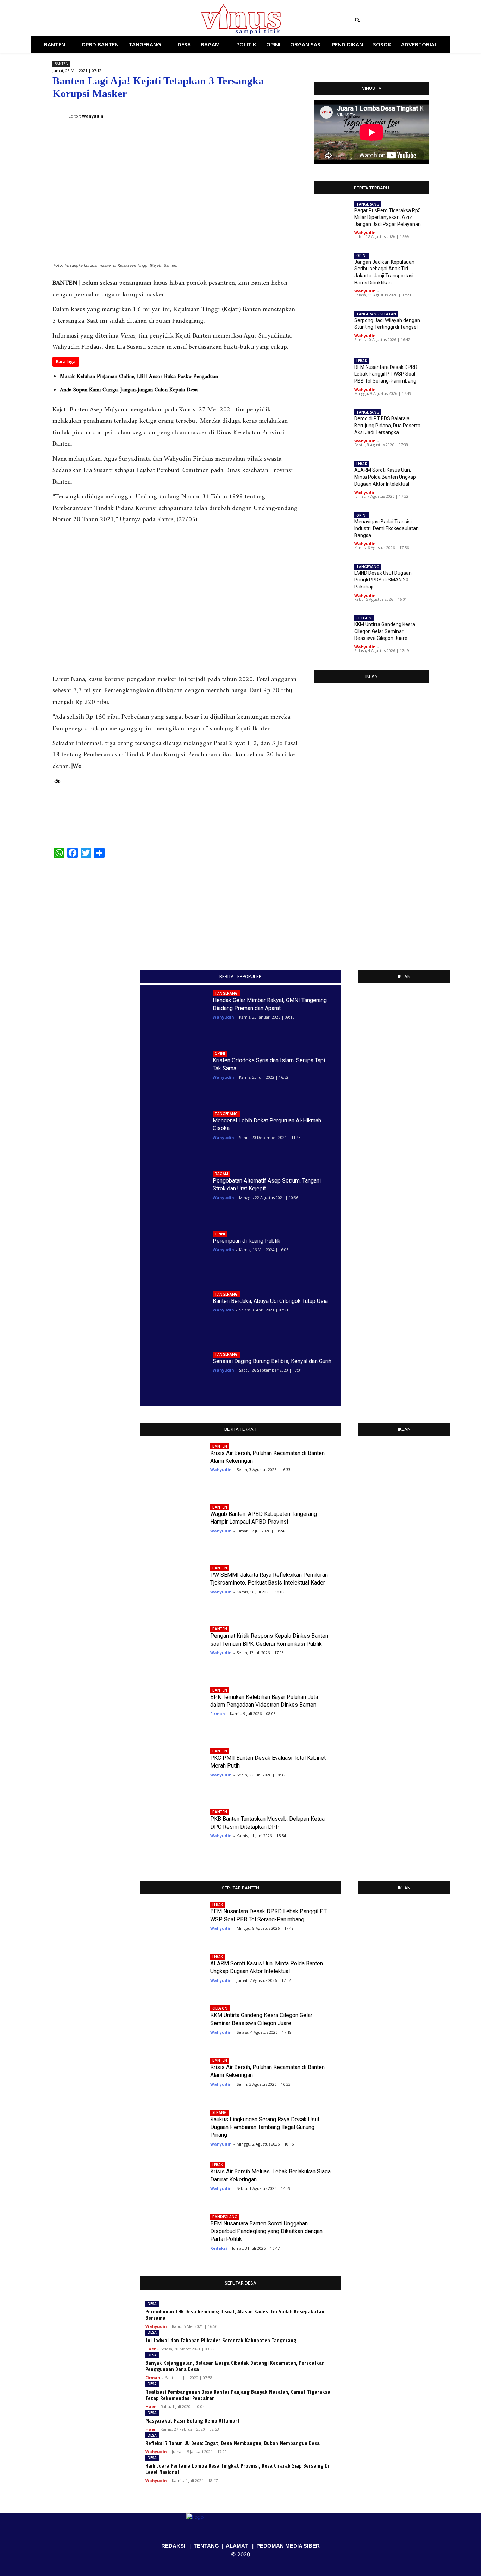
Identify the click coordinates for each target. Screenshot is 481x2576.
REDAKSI (173, 2546)
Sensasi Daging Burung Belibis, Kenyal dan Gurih (272, 1361)
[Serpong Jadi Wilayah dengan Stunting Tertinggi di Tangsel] (332, 327)
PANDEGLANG (225, 2217)
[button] (401, 20)
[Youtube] (118, 20)
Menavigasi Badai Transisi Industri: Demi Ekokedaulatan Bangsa (386, 528)
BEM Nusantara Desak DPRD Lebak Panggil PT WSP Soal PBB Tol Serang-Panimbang (386, 374)
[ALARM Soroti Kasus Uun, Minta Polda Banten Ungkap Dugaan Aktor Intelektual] (268, 903)
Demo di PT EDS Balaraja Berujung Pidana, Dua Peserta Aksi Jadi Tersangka (387, 425)
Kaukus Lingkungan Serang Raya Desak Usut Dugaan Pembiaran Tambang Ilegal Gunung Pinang (265, 2127)
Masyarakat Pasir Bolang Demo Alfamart (193, 2421)
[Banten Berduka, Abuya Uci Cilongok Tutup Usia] (173, 1313)
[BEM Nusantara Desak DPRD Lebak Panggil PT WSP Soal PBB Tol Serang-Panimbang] (332, 374)
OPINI (361, 256)
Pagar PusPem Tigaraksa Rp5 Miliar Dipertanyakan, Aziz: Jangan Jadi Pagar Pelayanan (388, 217)
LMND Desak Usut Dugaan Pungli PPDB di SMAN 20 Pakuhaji (383, 580)
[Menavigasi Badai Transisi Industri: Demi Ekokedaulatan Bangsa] (332, 528)
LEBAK (362, 361)
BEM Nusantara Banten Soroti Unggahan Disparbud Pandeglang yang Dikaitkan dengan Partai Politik (266, 2231)
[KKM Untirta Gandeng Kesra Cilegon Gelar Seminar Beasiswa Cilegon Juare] (332, 631)
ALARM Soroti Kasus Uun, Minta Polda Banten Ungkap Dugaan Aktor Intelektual (385, 477)
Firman (218, 1714)
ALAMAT (237, 2546)
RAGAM (221, 1174)
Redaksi (219, 2248)
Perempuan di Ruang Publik (246, 1241)
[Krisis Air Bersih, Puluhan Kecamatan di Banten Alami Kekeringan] (170, 1465)
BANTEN (61, 64)
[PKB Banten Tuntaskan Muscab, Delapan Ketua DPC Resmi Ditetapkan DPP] (170, 1831)
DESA (152, 2304)
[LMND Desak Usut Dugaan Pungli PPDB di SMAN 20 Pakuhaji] (332, 580)
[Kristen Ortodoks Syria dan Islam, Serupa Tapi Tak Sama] (173, 1073)
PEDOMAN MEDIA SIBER (288, 2546)
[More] (290, 111)
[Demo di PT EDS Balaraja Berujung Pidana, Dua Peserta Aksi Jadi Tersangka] (82, 903)
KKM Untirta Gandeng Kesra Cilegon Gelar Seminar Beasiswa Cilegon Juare (385, 631)
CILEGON (364, 618)
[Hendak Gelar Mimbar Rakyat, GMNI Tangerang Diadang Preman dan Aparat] (173, 1012)
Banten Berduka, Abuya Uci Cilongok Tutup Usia (270, 1301)
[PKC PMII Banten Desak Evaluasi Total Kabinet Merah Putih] (170, 1770)
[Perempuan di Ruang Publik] (173, 1253)
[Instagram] (99, 20)
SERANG (220, 2112)
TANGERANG (368, 204)
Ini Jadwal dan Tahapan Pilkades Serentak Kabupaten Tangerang (221, 2341)
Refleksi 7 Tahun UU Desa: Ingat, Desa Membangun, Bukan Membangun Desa (233, 2443)
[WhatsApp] (257, 111)
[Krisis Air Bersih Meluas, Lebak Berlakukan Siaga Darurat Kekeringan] (170, 2179)
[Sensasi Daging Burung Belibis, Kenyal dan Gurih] (173, 1373)
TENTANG (206, 2546)
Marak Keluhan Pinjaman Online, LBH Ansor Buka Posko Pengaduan (139, 377)
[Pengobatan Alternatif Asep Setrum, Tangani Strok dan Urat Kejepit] (173, 1193)
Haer (151, 2349)
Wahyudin (365, 232)
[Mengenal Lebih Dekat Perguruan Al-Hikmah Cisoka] (173, 1132)
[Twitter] (108, 20)
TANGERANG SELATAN (376, 314)
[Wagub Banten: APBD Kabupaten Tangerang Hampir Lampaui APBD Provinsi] (170, 1526)
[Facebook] (89, 20)
